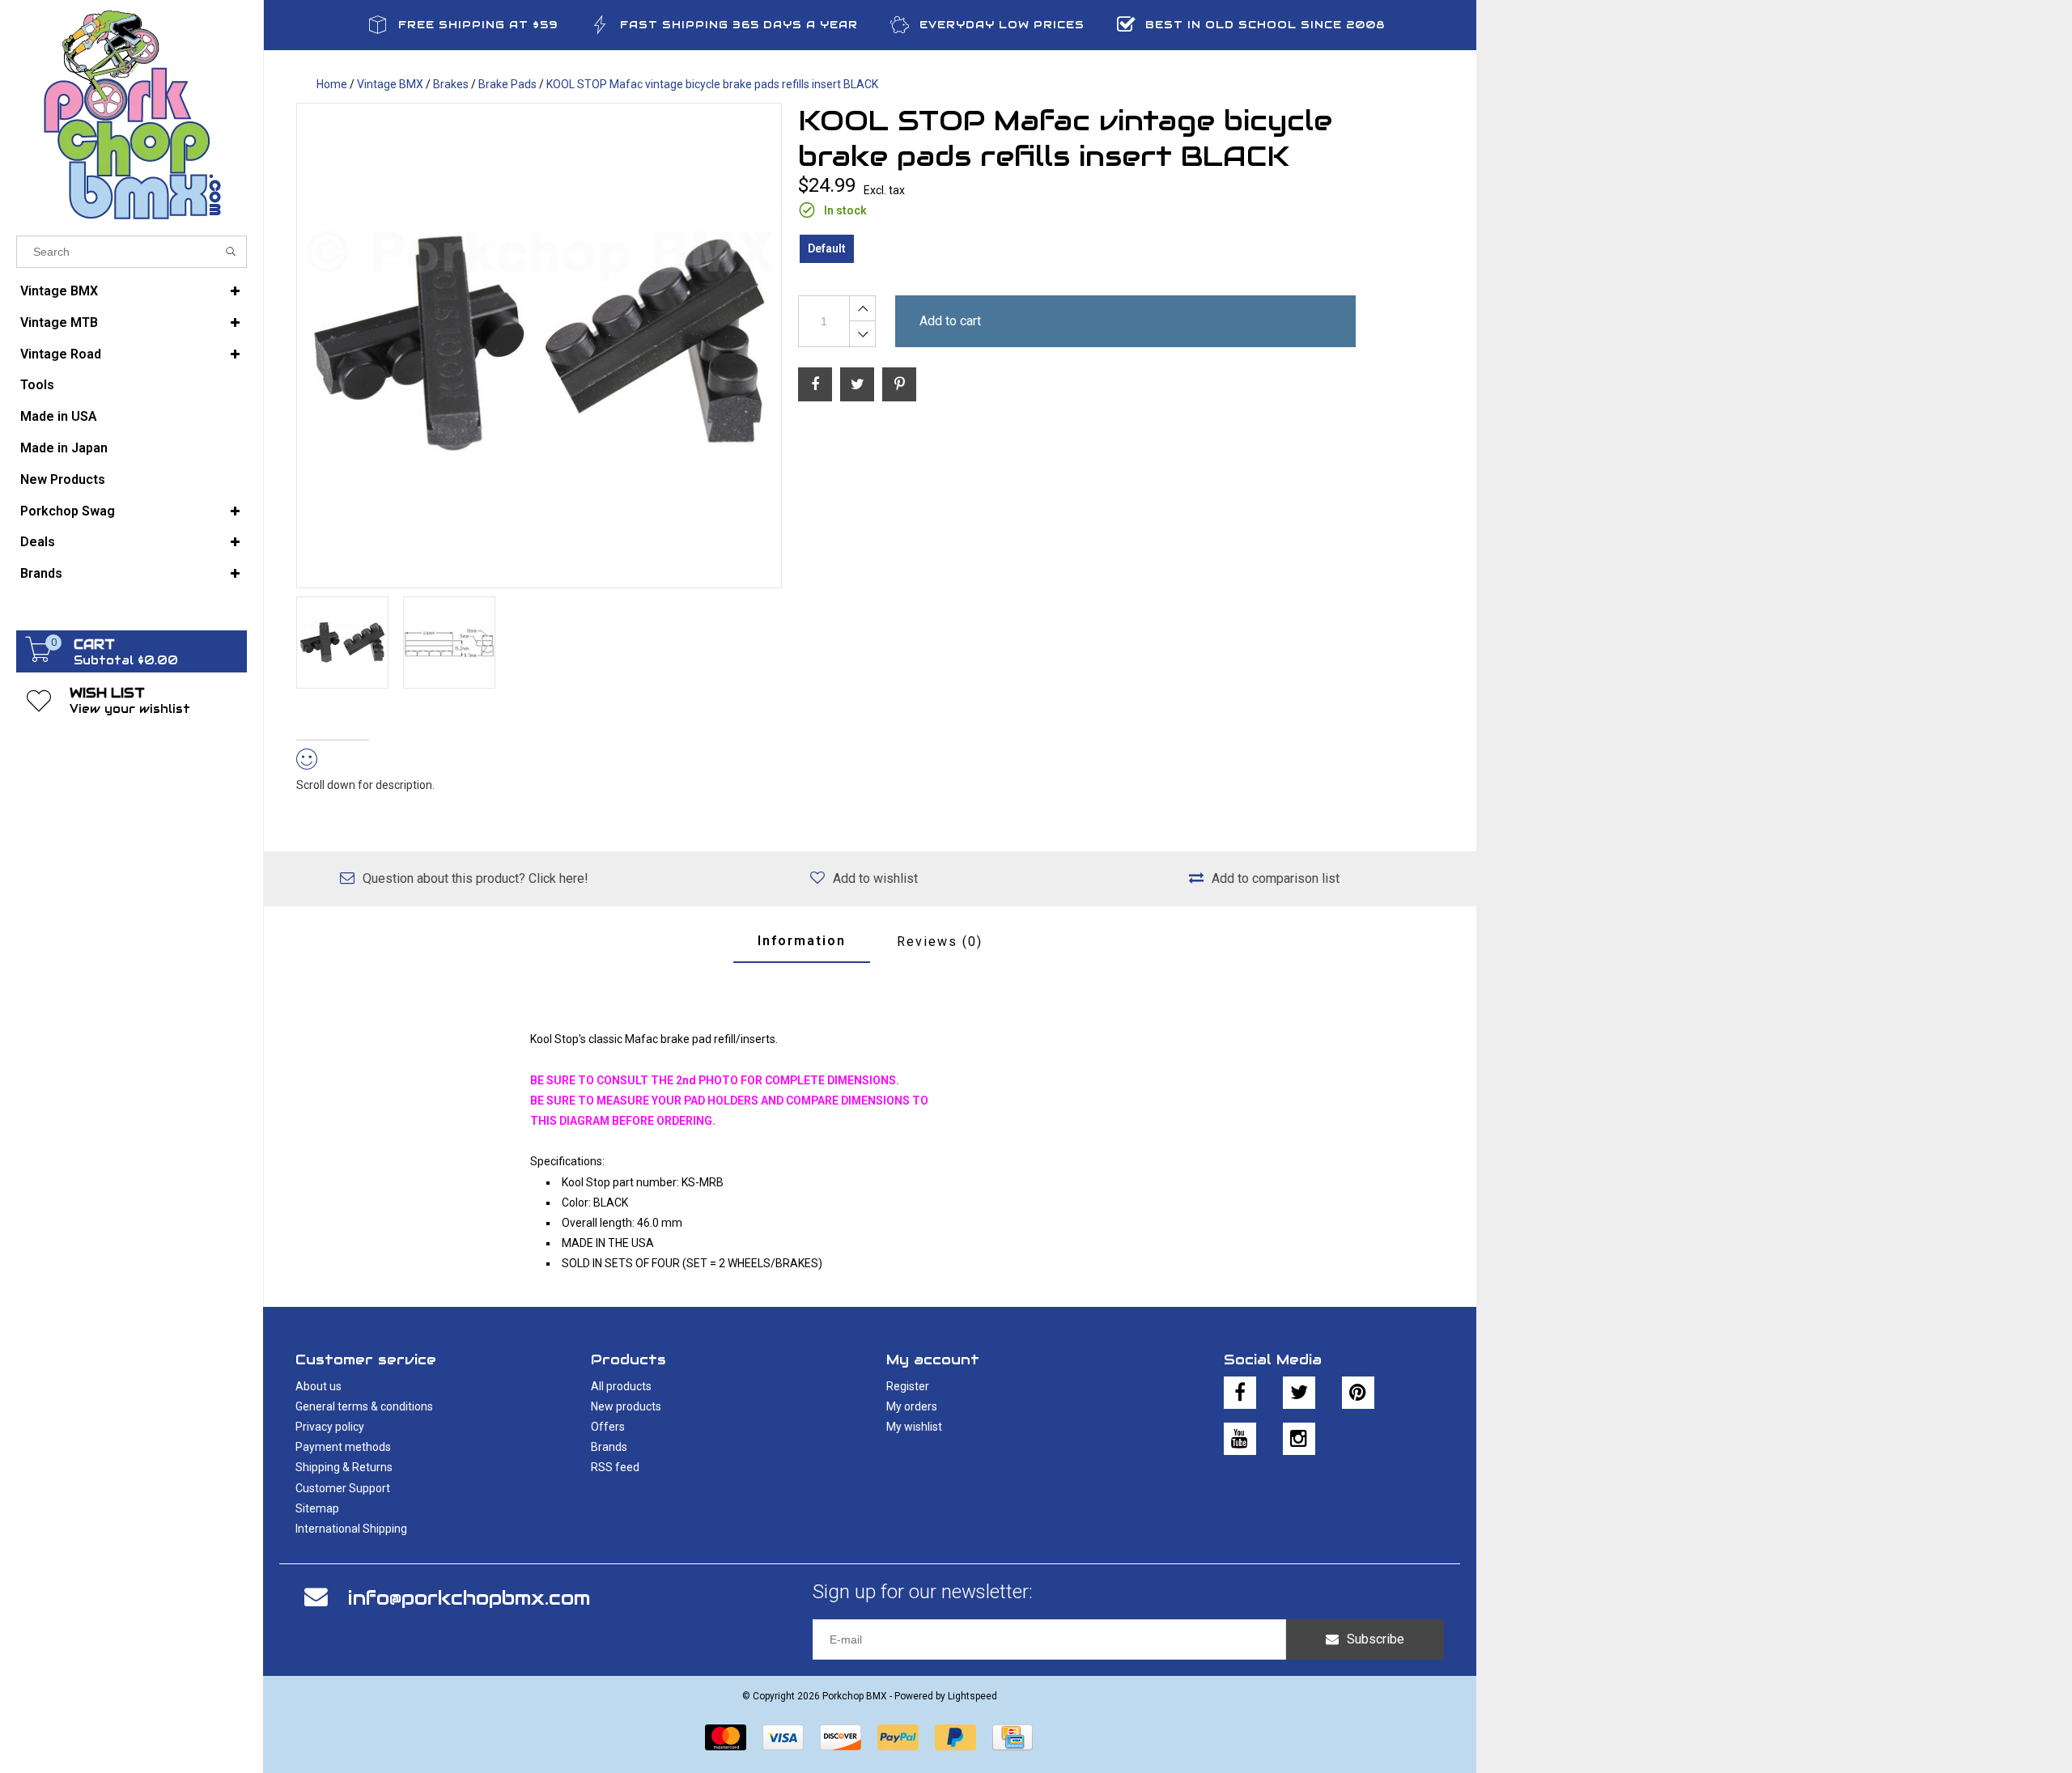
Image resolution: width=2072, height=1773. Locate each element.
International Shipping (351, 1529)
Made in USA (59, 416)
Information (802, 941)
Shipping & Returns (344, 1467)
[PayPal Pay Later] (955, 1737)
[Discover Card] (841, 1737)
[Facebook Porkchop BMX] (1240, 1393)
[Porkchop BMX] (132, 114)
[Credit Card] (1013, 1737)
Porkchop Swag (68, 511)
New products (626, 1406)
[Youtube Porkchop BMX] (1240, 1439)
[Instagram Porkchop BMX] (1299, 1439)
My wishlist (914, 1427)
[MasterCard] (726, 1737)
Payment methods (343, 1447)
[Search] (231, 252)
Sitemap (317, 1508)
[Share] (815, 384)
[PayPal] (898, 1737)
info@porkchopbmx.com (469, 1598)
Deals (38, 542)
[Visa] (783, 1737)
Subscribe (1376, 1639)
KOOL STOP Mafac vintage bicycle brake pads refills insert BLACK (712, 84)
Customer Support (343, 1488)
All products (621, 1386)
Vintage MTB (59, 322)
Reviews (940, 942)
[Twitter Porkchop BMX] (1299, 1393)
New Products (63, 479)
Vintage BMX (59, 291)
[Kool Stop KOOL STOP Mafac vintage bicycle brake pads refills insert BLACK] (539, 346)
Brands (41, 573)
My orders (912, 1406)
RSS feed (615, 1467)
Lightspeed (972, 1696)
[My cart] (39, 658)
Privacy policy (330, 1427)
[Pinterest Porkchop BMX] (1358, 1393)
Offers (608, 1427)
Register (908, 1386)
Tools (37, 385)
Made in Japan (64, 448)
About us (318, 1386)
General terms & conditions (364, 1406)
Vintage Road (61, 354)
